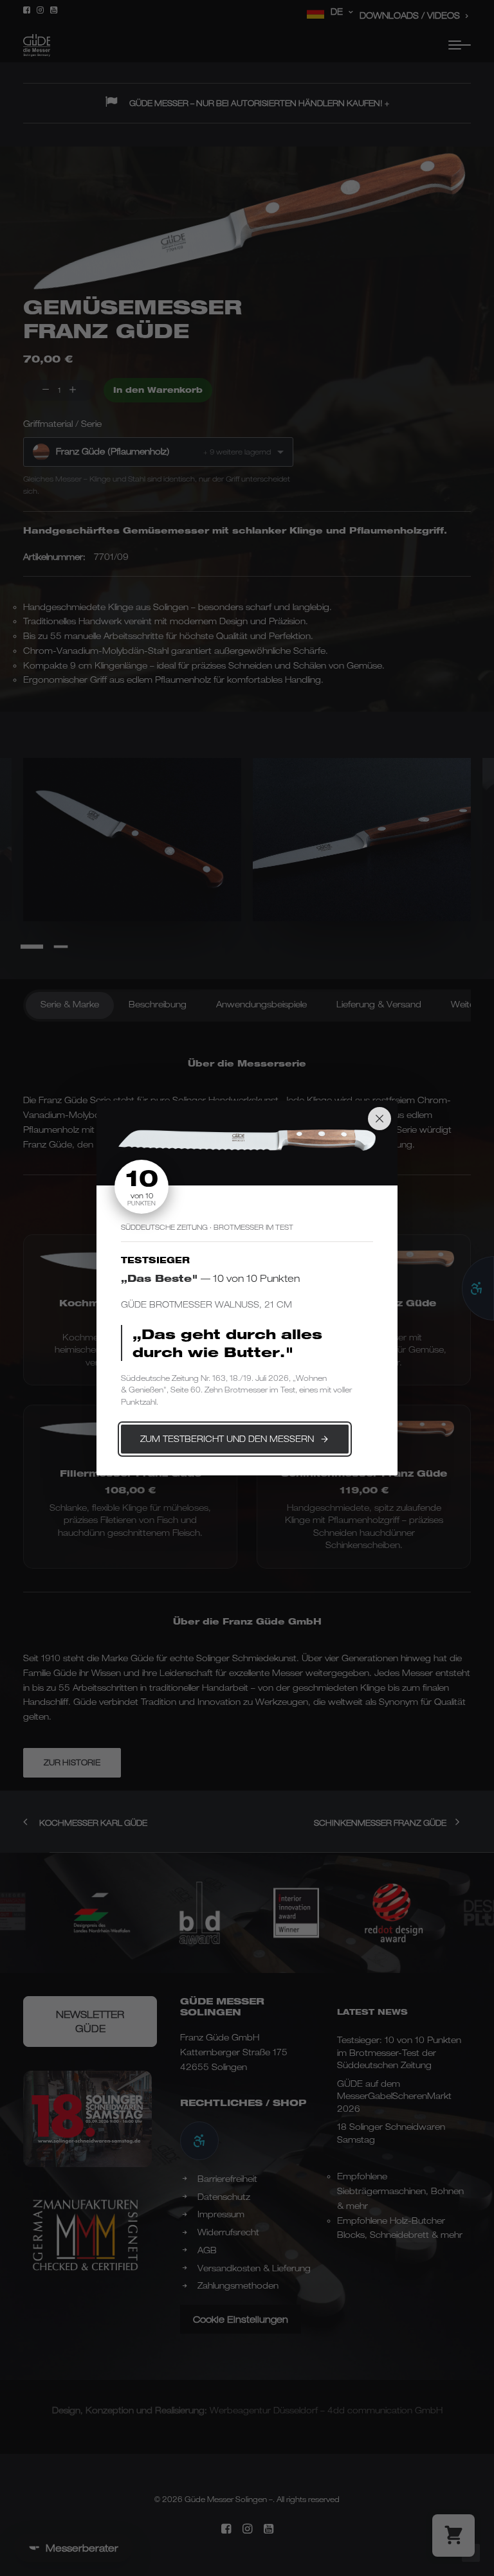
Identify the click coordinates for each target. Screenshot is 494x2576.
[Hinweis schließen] (380, 1119)
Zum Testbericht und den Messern (227, 1439)
